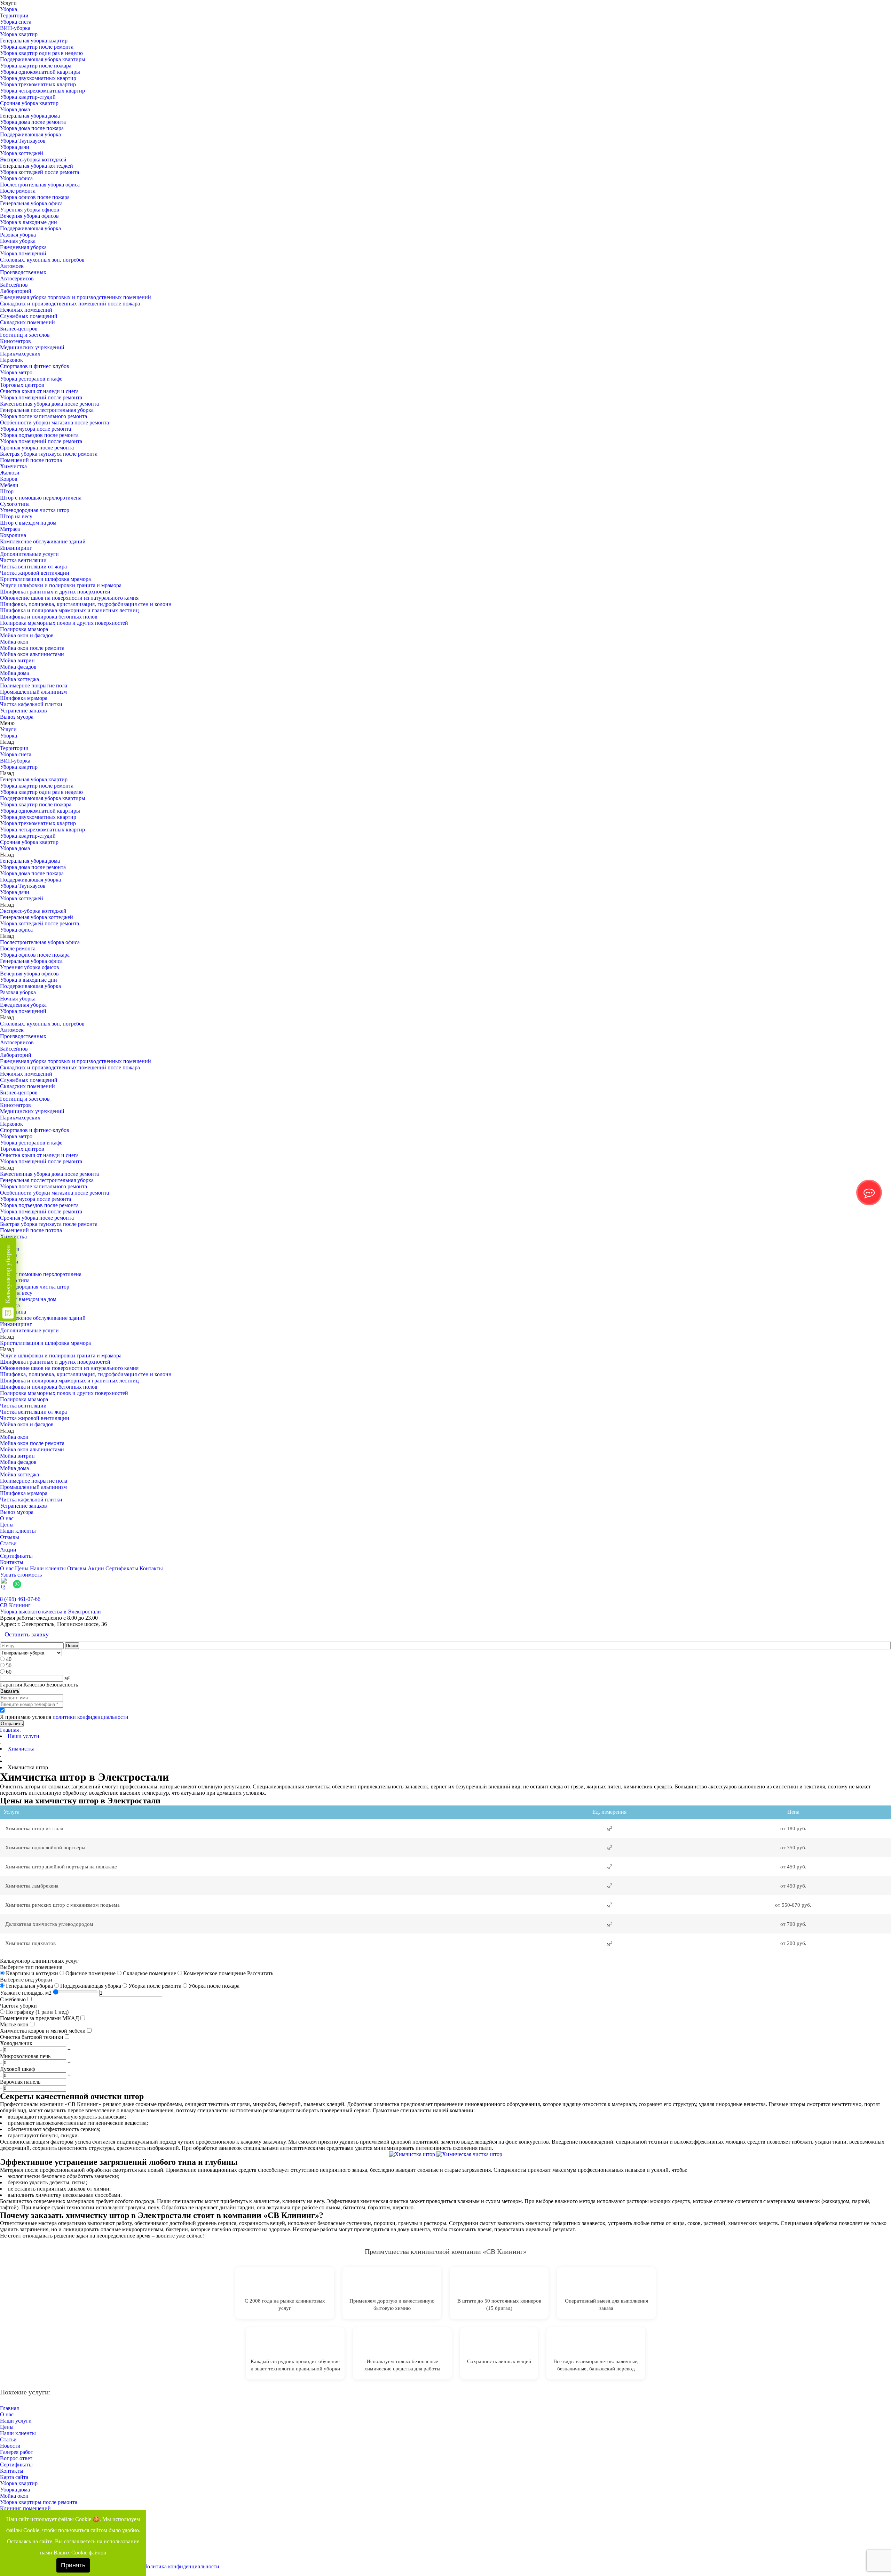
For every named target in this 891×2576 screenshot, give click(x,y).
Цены (7, 1525)
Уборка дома (15, 109)
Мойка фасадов (18, 667)
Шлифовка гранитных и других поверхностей (55, 592)
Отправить (12, 1724)
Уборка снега (16, 22)
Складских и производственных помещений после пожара (70, 304)
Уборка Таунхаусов (23, 141)
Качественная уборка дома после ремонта (49, 404)
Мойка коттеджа (19, 679)
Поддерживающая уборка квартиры (43, 59)
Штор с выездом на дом (28, 523)
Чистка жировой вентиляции (35, 573)
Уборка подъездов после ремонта (39, 435)
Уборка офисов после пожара (35, 197)
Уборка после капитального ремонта (44, 416)
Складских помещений (27, 322)
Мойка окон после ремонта (32, 648)
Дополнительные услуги (29, 554)
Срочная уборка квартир (29, 103)
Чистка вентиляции (23, 560)
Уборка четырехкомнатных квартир (42, 91)
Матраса (10, 529)
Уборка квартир (19, 34)
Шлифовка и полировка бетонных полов (49, 617)
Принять (73, 2565)
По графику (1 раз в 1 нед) (37, 2012)
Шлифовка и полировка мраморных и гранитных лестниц (69, 610)
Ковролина (13, 535)
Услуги (8, 729)
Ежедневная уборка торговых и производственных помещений (76, 297)
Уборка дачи (15, 147)
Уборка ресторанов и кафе (31, 379)
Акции (8, 1550)
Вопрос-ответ (16, 2458)
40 (9, 1659)
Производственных (23, 272)
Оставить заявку (27, 1634)
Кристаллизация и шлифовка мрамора (45, 579)
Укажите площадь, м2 (26, 1993)
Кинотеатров (15, 341)
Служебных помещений (29, 316)
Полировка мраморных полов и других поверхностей (64, 623)
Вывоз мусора (17, 717)
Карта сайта (14, 2477)
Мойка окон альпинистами (32, 654)
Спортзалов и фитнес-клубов (35, 366)
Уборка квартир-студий (28, 97)
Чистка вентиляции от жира (33, 567)
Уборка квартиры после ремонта (39, 2502)
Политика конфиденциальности (181, 2566)
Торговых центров (22, 385)
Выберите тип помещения (31, 1967)
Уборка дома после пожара (32, 128)
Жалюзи (10, 473)
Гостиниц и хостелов (25, 335)
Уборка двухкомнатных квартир (38, 78)
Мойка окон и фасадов (27, 635)
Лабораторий (16, 291)
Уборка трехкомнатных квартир (38, 84)
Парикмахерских (20, 354)
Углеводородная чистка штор (35, 510)
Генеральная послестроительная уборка (47, 410)
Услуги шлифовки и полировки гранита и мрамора (61, 585)
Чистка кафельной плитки (31, 704)
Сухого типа (15, 504)
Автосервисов (17, 278)
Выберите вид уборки (26, 1980)
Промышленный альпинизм (33, 692)
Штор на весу (16, 516)
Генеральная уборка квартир (34, 41)
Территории (14, 15)
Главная (9, 1730)
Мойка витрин (17, 660)
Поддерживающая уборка (30, 134)
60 (9, 1672)
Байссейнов (14, 285)
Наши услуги (16, 2421)
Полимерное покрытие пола (34, 685)
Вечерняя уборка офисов (29, 216)
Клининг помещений (25, 2508)
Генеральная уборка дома (30, 116)
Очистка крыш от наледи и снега (39, 391)
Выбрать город (873, 1593)
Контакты (12, 1562)
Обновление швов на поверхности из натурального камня (69, 598)
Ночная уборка (18, 241)
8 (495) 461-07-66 (20, 1599)
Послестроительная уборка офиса (40, 185)
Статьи (8, 1543)
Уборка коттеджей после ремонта (40, 172)
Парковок (11, 360)
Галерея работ (17, 2452)
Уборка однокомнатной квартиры (40, 72)
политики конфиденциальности (90, 1717)
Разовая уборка (18, 235)
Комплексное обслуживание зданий (43, 541)
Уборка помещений (23, 253)
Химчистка (13, 466)
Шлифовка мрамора (24, 698)
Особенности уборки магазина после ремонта (54, 422)
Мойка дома (14, 673)
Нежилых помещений (26, 310)
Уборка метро (16, 372)
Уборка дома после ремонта (33, 122)
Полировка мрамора (24, 629)
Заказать (10, 1691)
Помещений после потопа (31, 460)
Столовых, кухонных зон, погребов (42, 260)
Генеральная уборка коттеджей (37, 166)
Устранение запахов (23, 711)
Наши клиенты (18, 1531)
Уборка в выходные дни (29, 222)
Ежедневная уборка (23, 247)
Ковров (9, 479)
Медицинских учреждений (32, 347)
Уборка (9, 9)
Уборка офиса (16, 178)
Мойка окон (14, 642)
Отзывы (10, 1537)
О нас (7, 1518)
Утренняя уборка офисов (30, 210)
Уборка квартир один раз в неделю (41, 53)
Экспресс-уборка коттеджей (33, 159)
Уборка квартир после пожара (36, 66)
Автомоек (12, 266)
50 (9, 1665)
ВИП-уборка (15, 28)
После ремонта (18, 191)
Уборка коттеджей (22, 153)
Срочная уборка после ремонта (37, 448)
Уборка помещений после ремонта (41, 397)
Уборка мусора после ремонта (36, 429)
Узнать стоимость (21, 1575)
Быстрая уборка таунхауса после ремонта (49, 454)
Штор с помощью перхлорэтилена (41, 498)
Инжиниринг (16, 548)
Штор (7, 491)
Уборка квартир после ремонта (37, 47)
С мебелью (13, 1999)
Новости (10, 2446)
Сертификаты (16, 1556)
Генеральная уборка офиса (31, 203)
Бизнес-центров (19, 329)
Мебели (9, 485)
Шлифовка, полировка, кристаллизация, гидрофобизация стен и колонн (86, 604)
